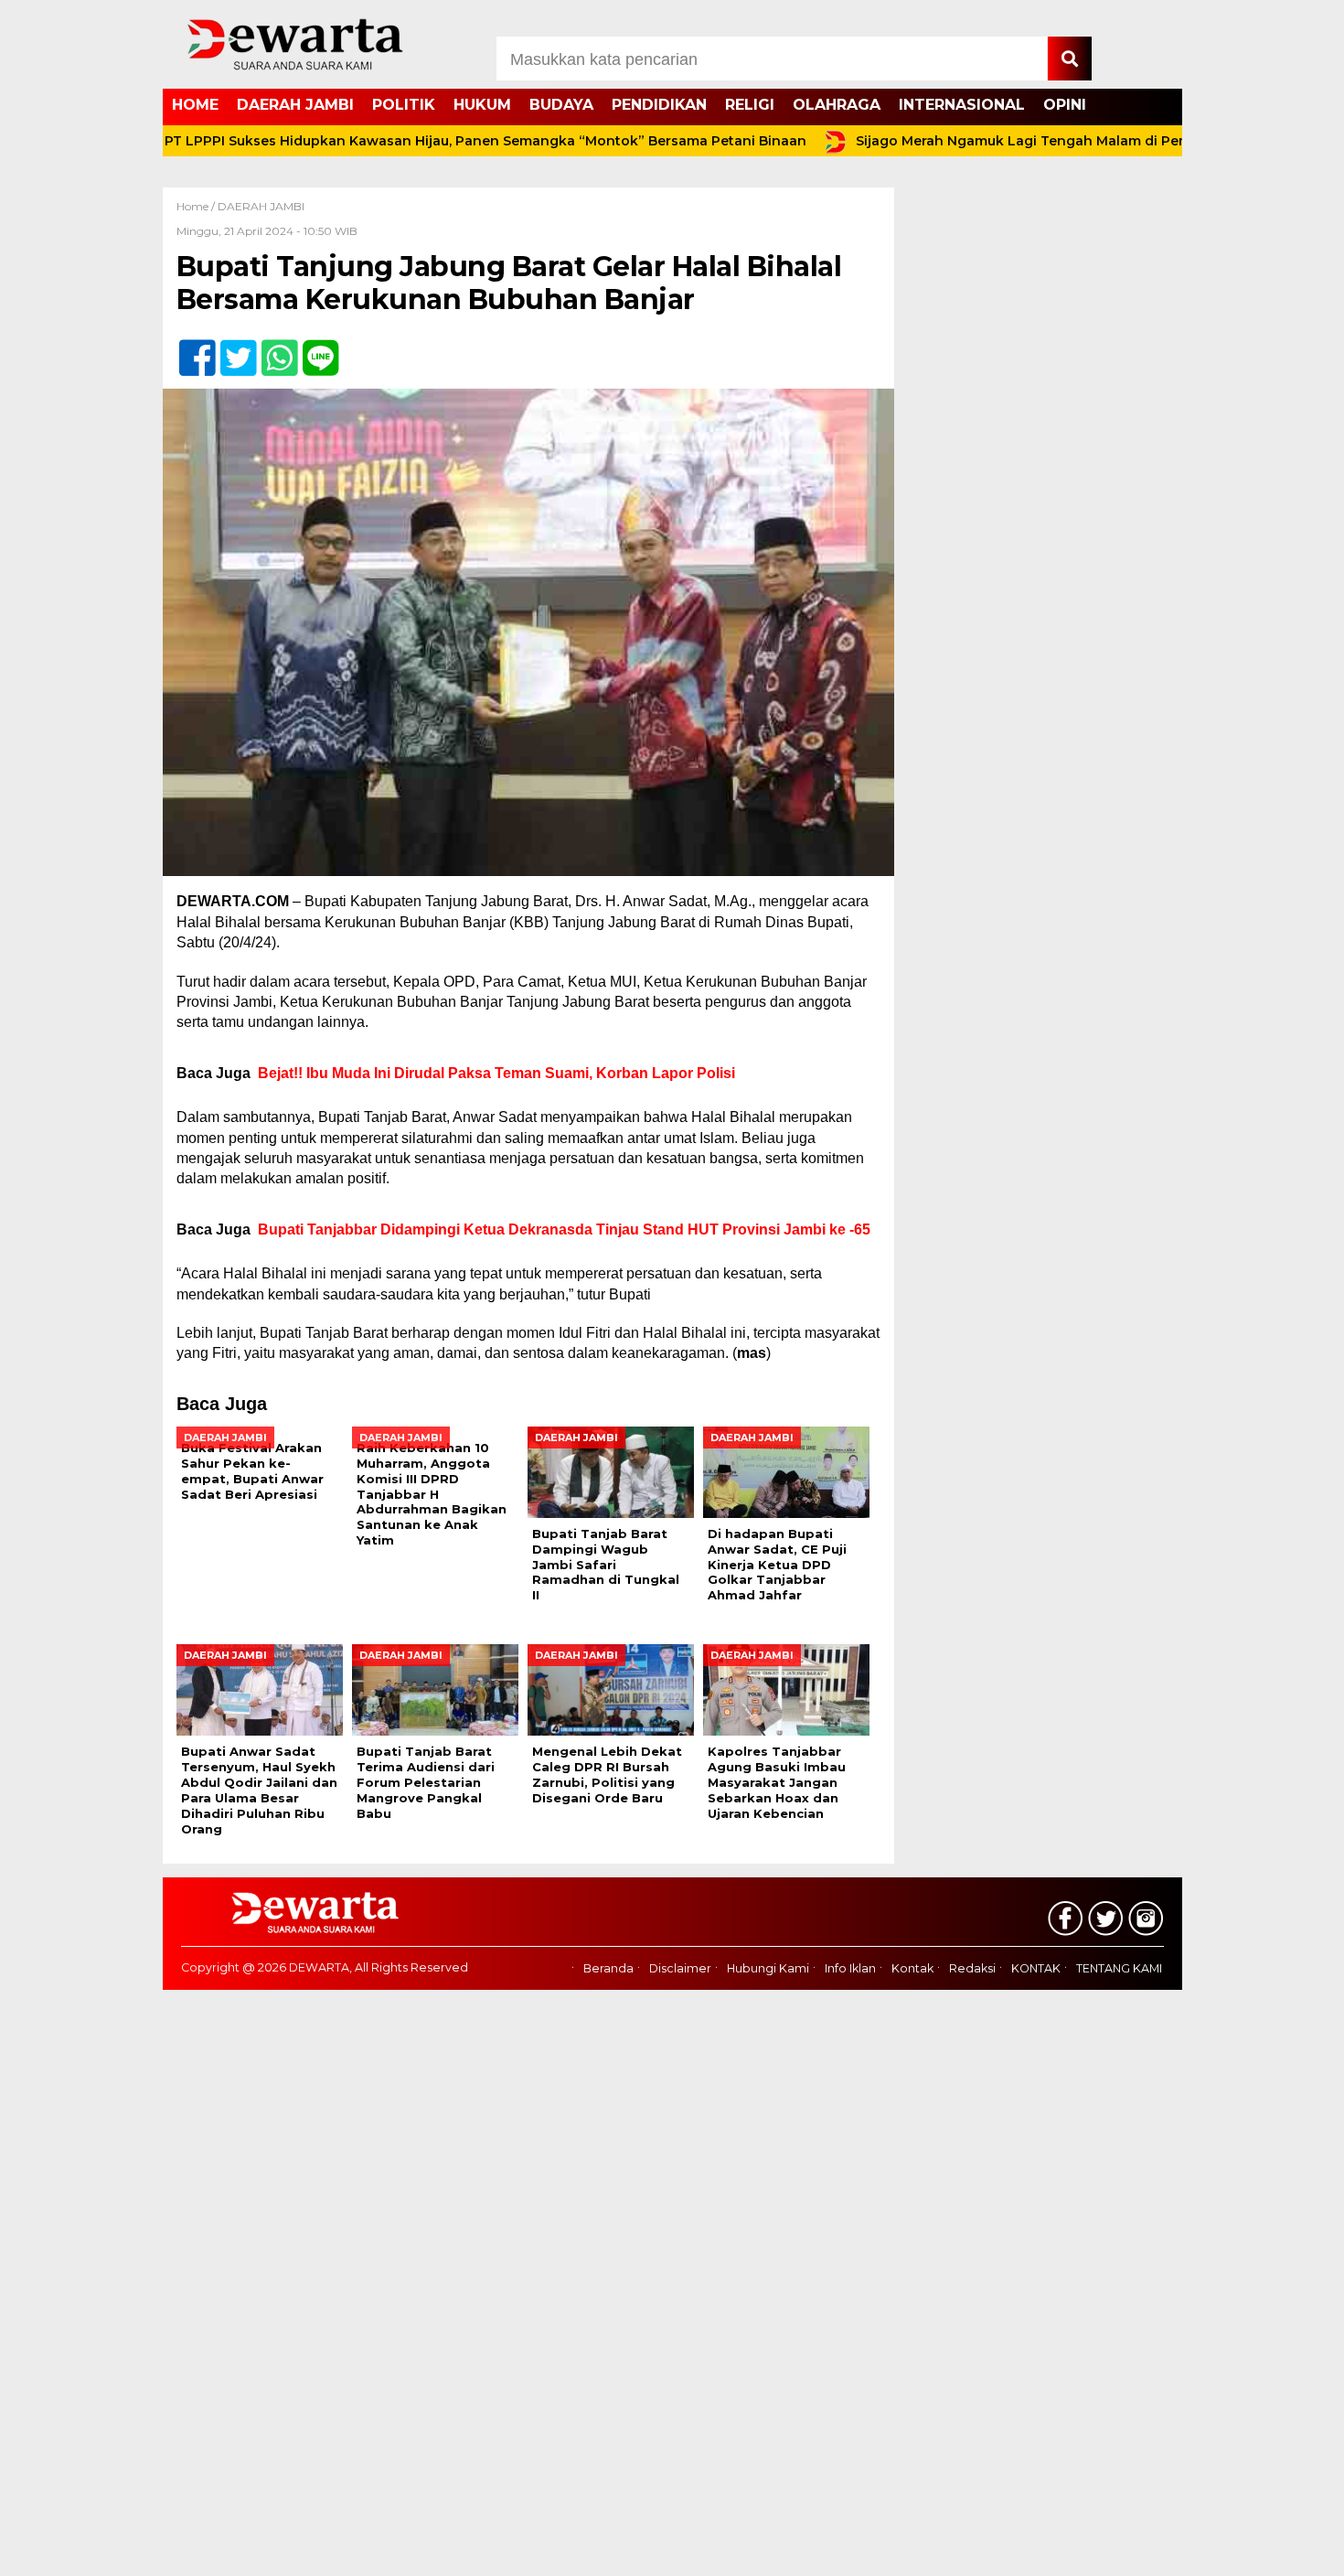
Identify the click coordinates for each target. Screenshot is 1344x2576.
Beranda (608, 1969)
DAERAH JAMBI (295, 105)
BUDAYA (561, 105)
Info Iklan (850, 1969)
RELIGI (750, 105)
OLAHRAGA (837, 105)
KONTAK (1036, 1969)
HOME (195, 105)
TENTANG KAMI (1119, 1969)
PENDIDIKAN (659, 105)
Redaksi (972, 1969)
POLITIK (404, 105)
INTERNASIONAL (962, 105)
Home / (197, 206)
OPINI (1065, 105)
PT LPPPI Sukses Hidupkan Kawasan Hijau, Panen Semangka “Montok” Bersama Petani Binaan (428, 141)
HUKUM (482, 105)
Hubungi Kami (768, 1969)
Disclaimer (680, 1969)
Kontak (912, 1969)
